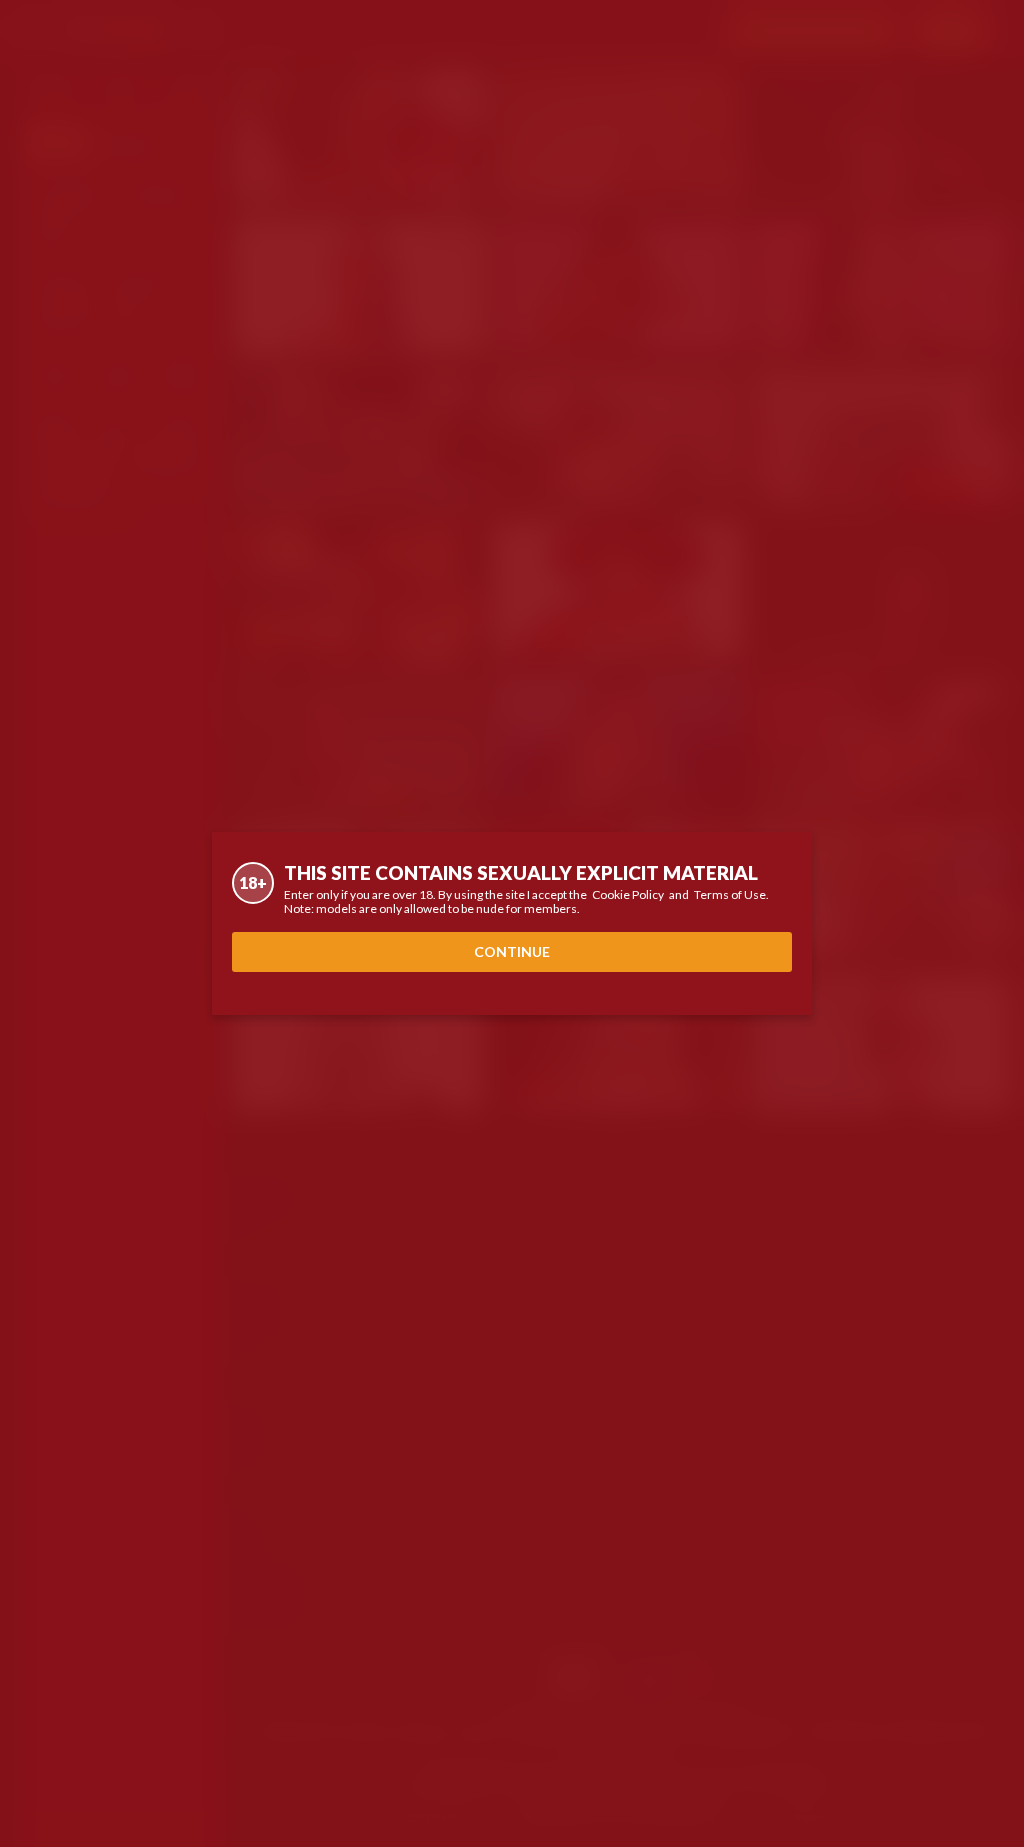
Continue (512, 951)
